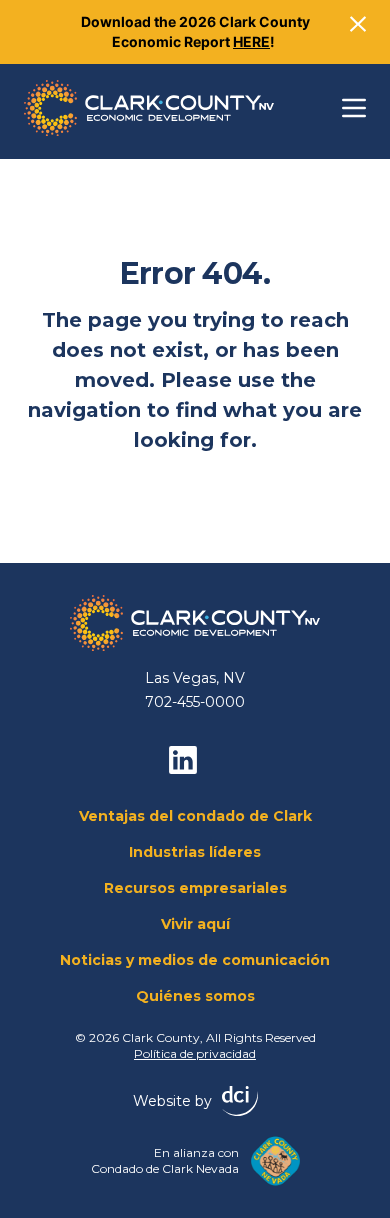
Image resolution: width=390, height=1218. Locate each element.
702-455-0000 (195, 702)
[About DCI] (240, 1101)
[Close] (358, 24)
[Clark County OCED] (149, 108)
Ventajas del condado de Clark (195, 816)
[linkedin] (183, 760)
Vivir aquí (195, 924)
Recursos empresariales (195, 888)
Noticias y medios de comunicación (195, 960)
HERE (251, 41)
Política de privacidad (195, 1053)
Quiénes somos (195, 996)
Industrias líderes (195, 852)
